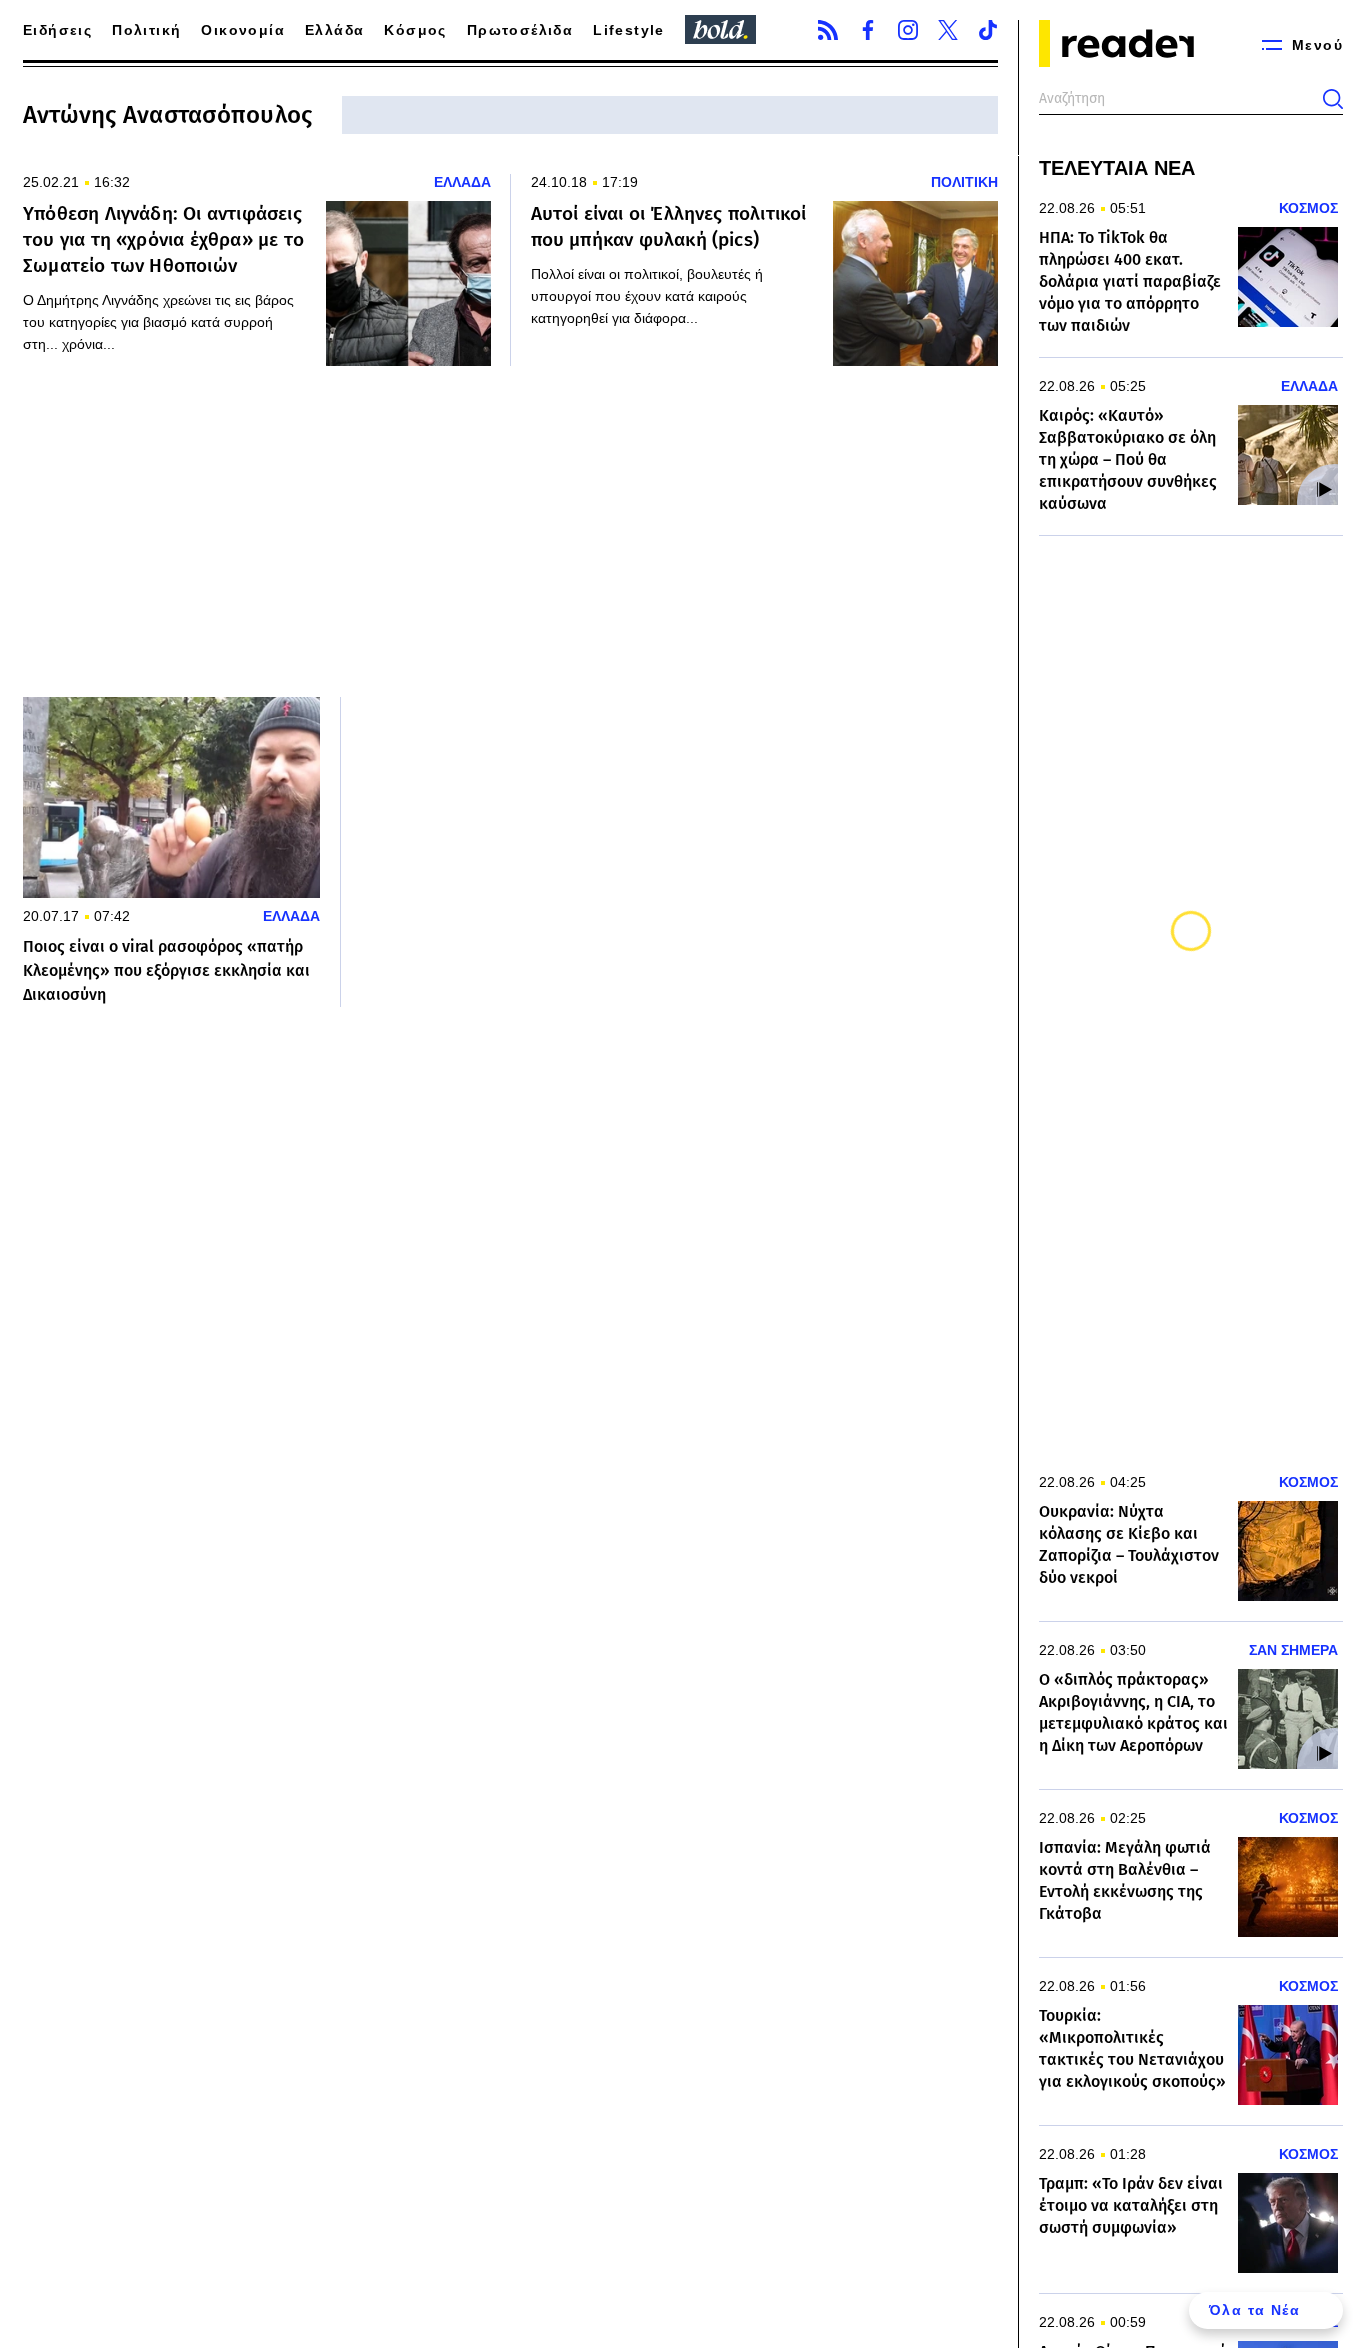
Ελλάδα (334, 30)
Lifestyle (629, 30)
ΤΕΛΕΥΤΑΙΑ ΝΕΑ (1117, 168)
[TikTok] (988, 30)
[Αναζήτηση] (1333, 99)
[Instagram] (908, 30)
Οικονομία (243, 30)
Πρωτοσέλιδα (520, 30)
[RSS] (828, 30)
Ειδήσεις (57, 30)
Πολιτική (146, 30)
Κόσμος (415, 30)
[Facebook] (868, 30)
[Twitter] (948, 30)
